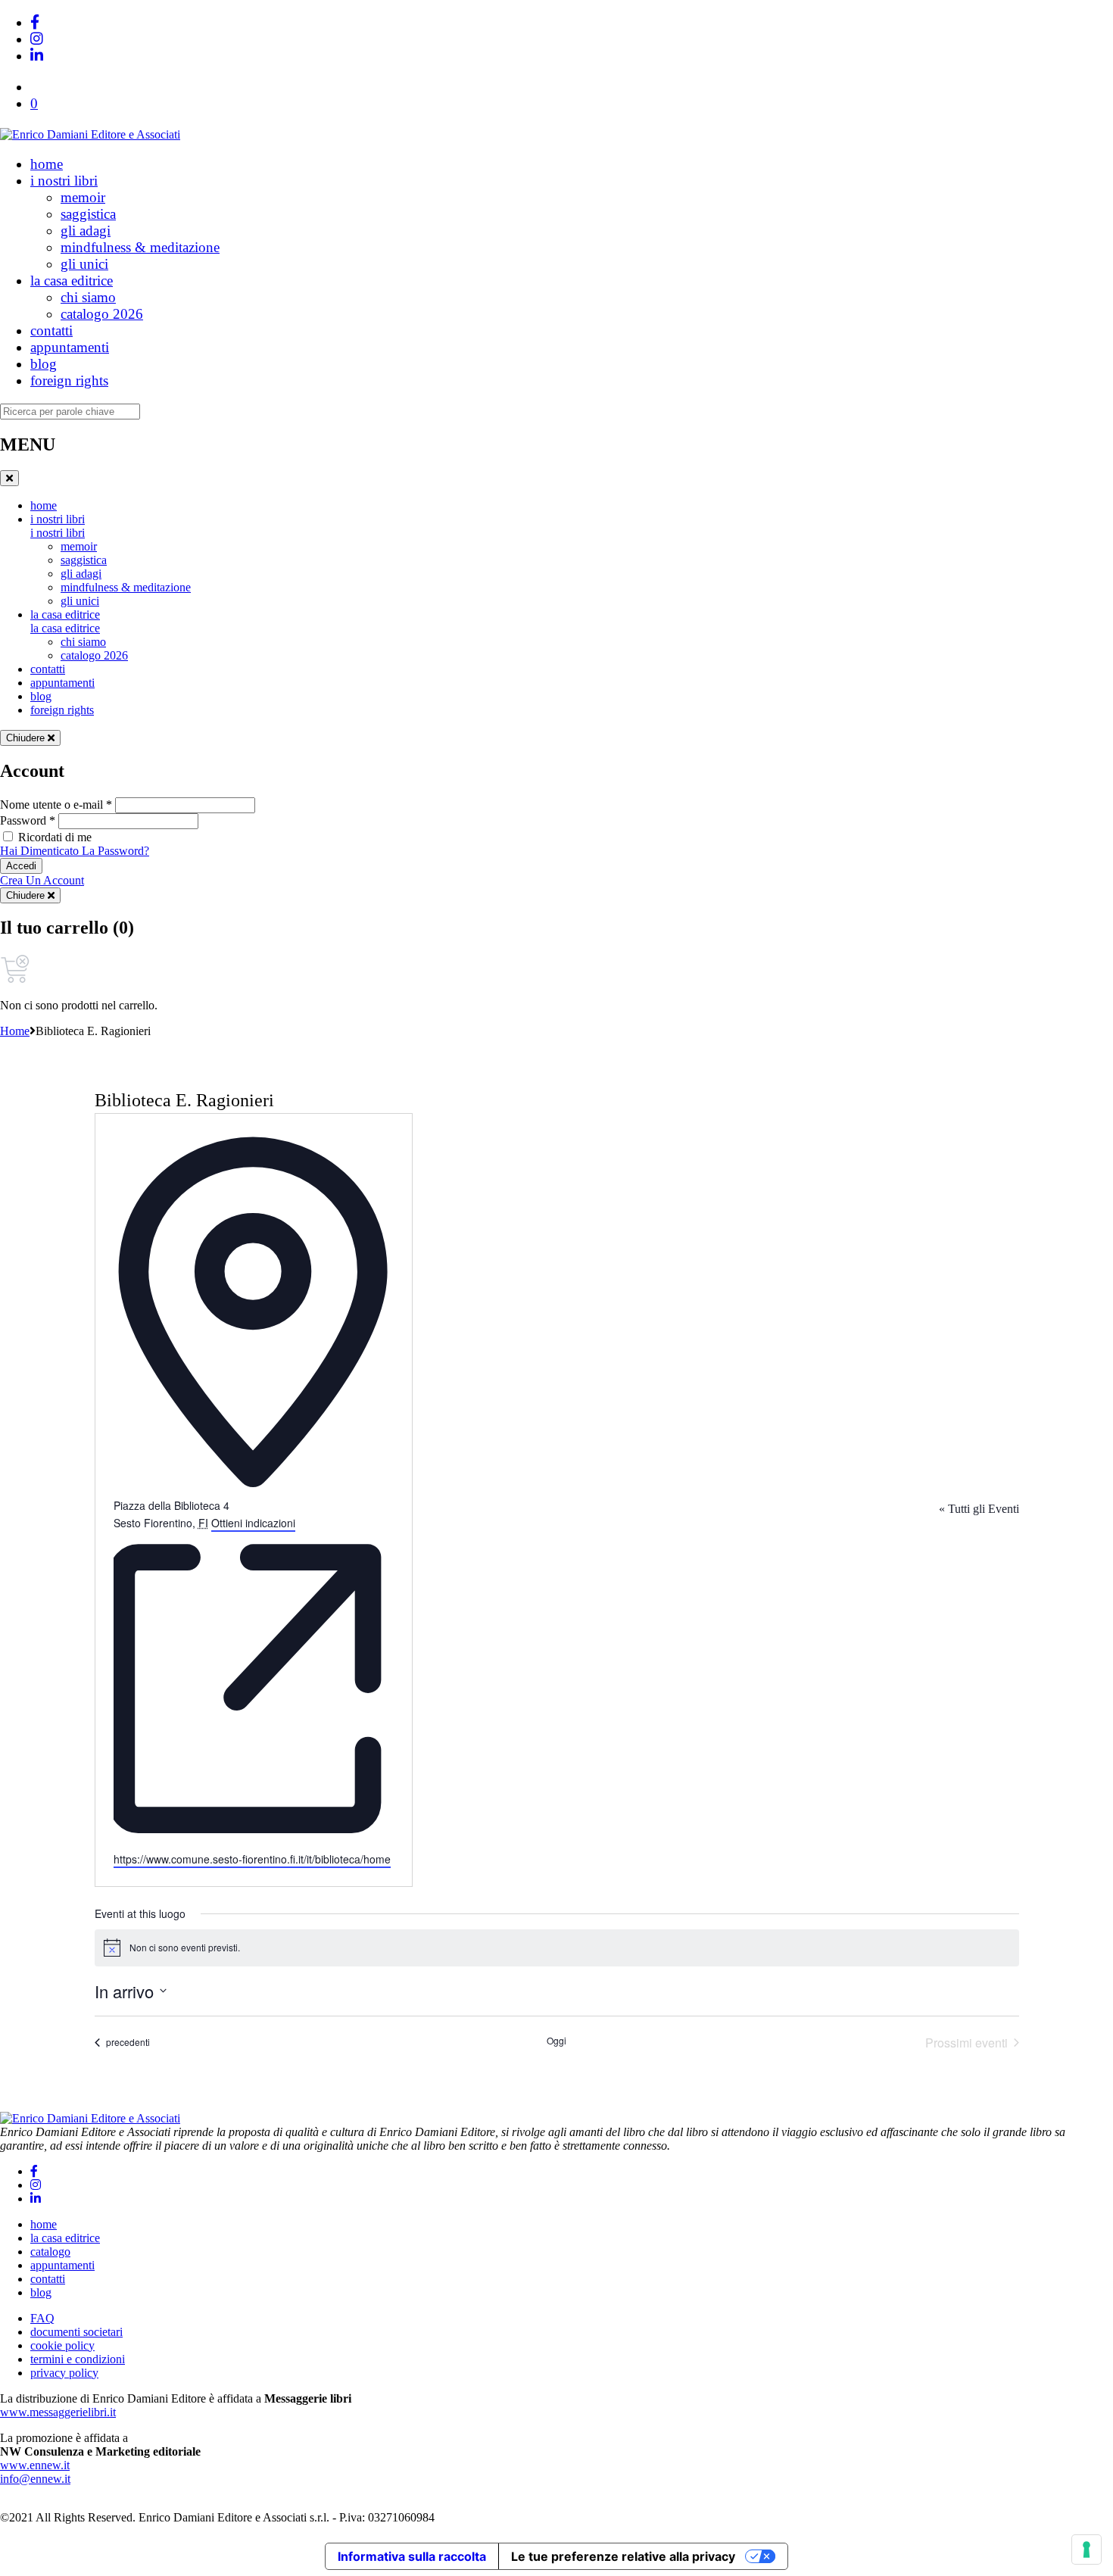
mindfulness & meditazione (140, 247)
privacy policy (64, 2373)
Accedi (21, 866)
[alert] (557, 1948)
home (47, 164)
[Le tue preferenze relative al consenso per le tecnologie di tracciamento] (1086, 2549)
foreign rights (69, 380)
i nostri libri (64, 181)
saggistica (88, 214)
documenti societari (76, 2332)
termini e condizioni (78, 2359)
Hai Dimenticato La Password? (75, 851)
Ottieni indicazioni (253, 1523)
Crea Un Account (42, 880)
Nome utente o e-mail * (56, 805)
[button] (34, 103)
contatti (51, 331)
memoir (83, 197)
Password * (28, 820)
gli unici (84, 264)
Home (15, 1031)
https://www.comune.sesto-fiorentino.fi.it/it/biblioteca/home (252, 1859)
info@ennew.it (35, 2479)
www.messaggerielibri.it (58, 2412)
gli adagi (86, 231)
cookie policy (62, 2345)
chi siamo (88, 297)
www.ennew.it (35, 2465)
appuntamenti (70, 347)
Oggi (556, 2041)
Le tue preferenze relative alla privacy (623, 2556)
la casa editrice (72, 281)
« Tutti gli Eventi (979, 1509)
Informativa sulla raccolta (412, 2556)
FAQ (42, 2318)
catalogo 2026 (102, 314)
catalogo (50, 2252)
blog (44, 364)
